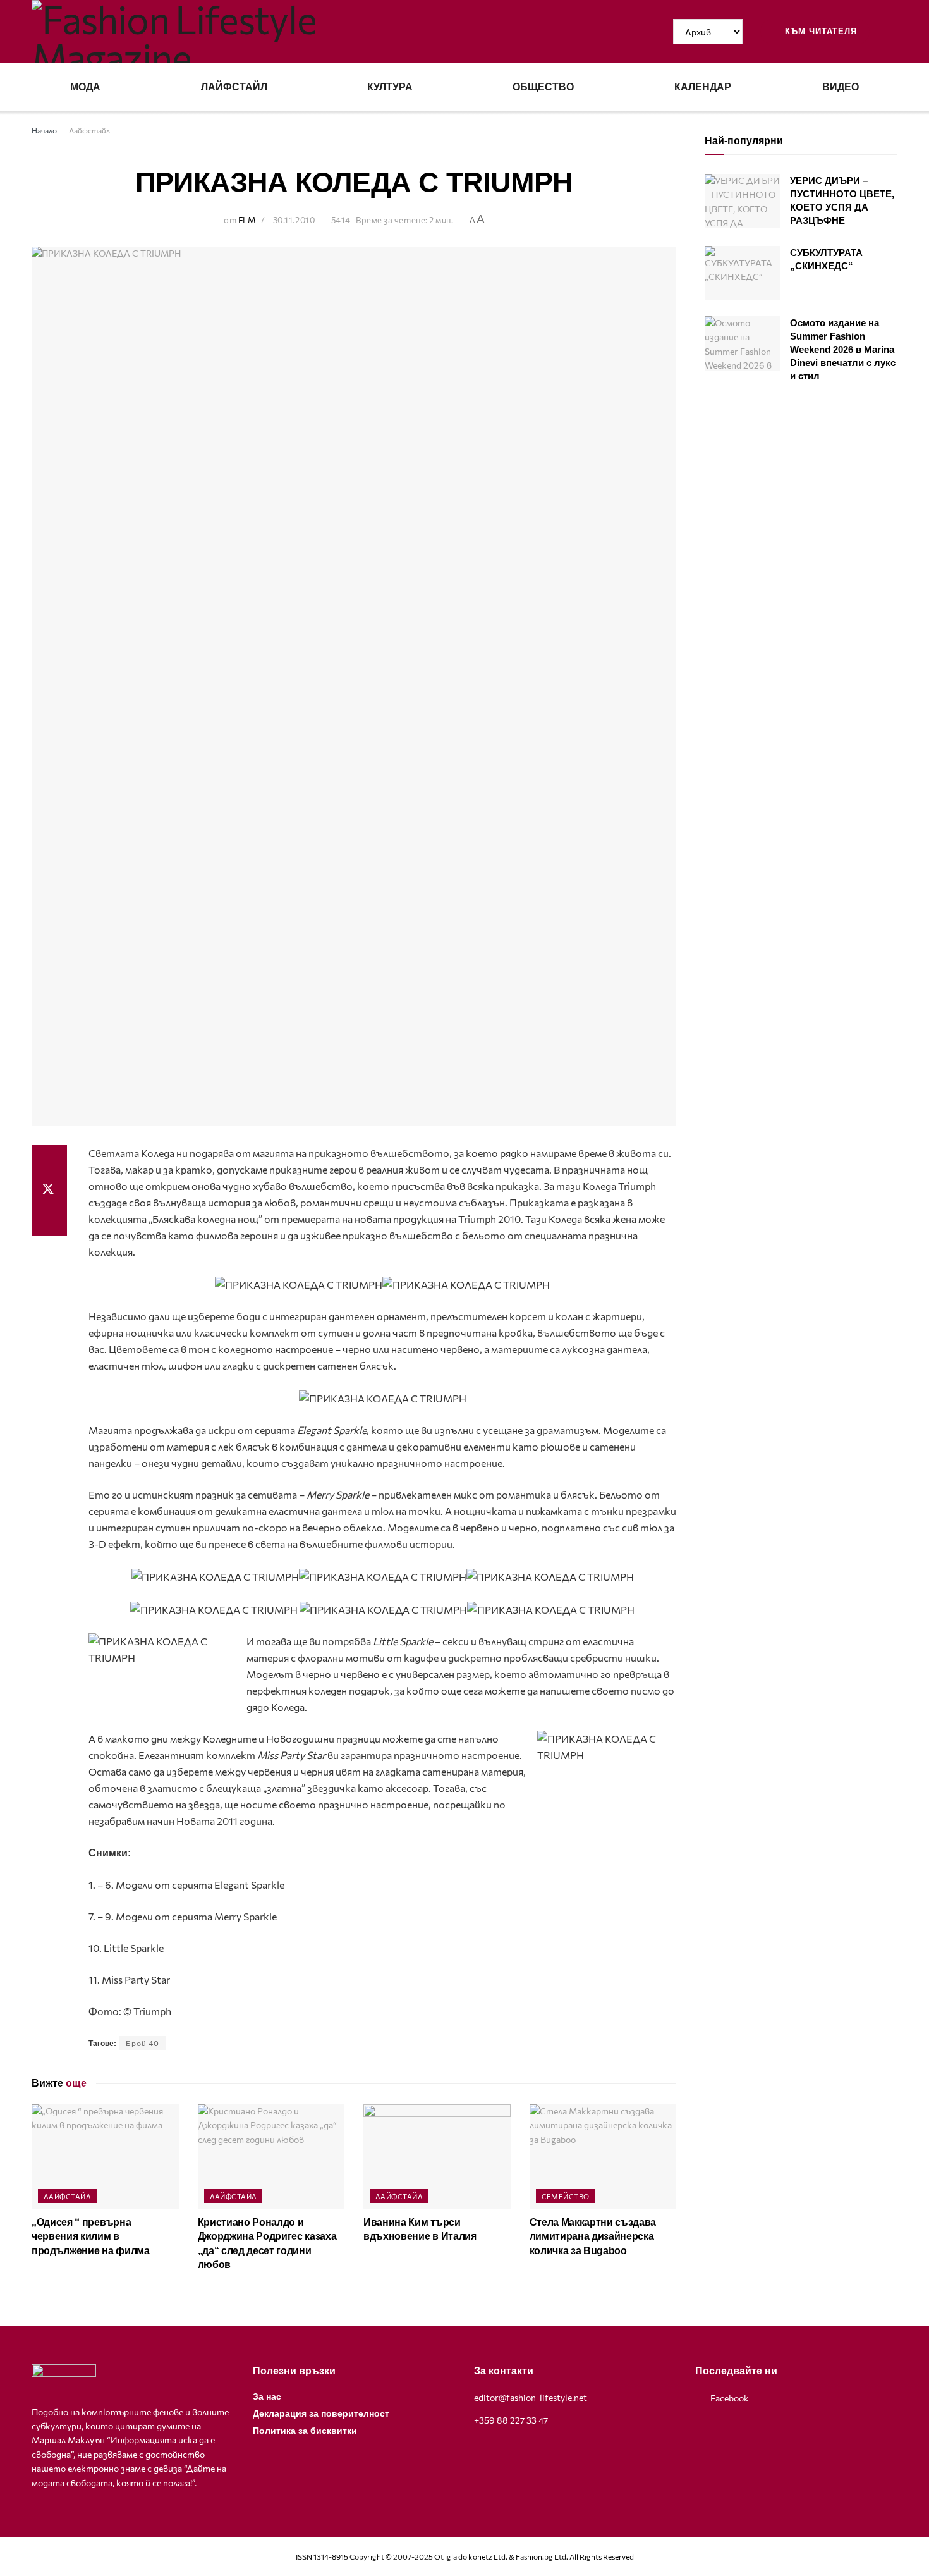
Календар (703, 87)
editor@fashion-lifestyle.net (531, 2397)
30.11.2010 (294, 220)
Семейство (566, 2196)
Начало (44, 130)
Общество (543, 87)
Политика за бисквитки (305, 2431)
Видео (841, 87)
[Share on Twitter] (49, 1191)
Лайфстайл (234, 87)
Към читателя (819, 31)
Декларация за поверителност (321, 2413)
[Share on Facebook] (49, 1160)
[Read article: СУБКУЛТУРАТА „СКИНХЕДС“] (743, 273)
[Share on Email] (49, 1221)
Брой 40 (143, 2043)
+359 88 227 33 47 (511, 2420)
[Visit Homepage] (248, 32)
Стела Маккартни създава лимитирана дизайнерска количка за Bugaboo (593, 2236)
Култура (390, 87)
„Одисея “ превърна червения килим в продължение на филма (91, 2236)
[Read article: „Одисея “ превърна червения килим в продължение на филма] (105, 2157)
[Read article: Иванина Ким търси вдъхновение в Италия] (437, 2157)
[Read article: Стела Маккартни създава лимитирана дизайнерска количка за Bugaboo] (603, 2157)
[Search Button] (892, 32)
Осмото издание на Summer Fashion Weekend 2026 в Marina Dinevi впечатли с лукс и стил (843, 349)
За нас (267, 2396)
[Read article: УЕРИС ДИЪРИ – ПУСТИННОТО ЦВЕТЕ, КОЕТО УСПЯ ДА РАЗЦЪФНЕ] (743, 201)
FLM (247, 220)
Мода (85, 87)
